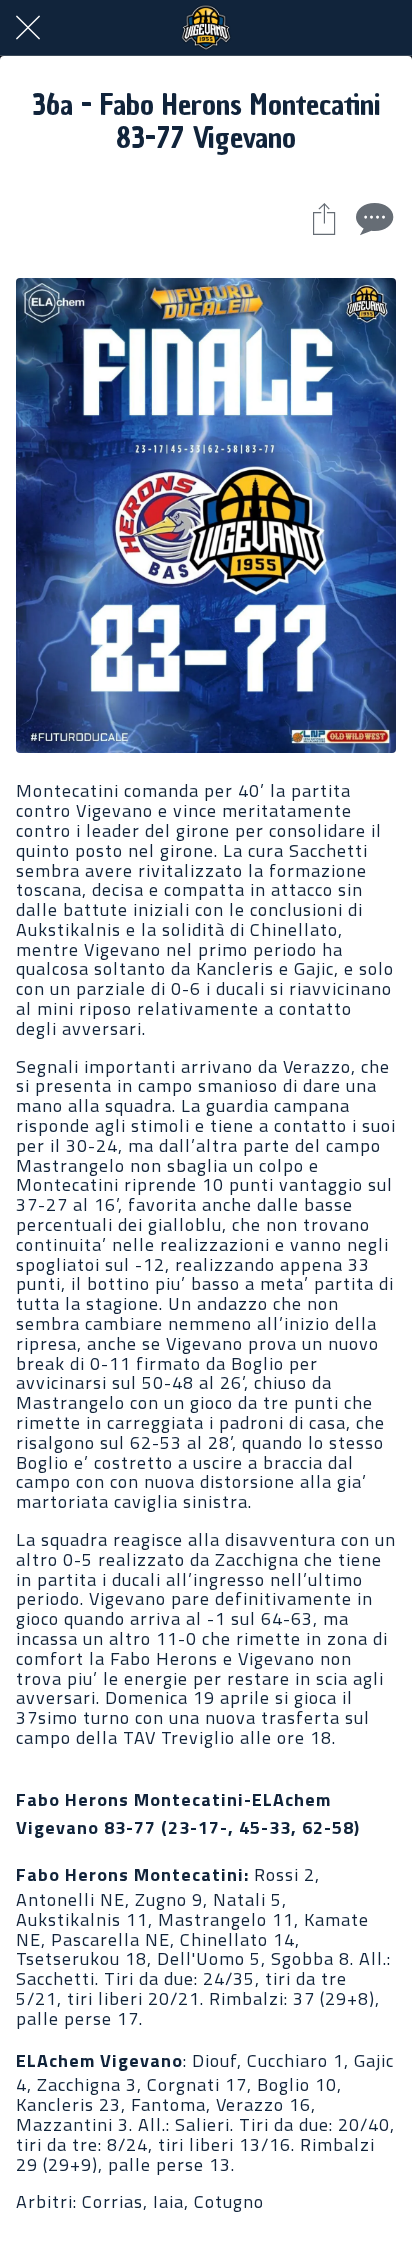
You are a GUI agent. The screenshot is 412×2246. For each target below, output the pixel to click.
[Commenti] (372, 218)
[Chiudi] (28, 28)
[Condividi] (324, 218)
